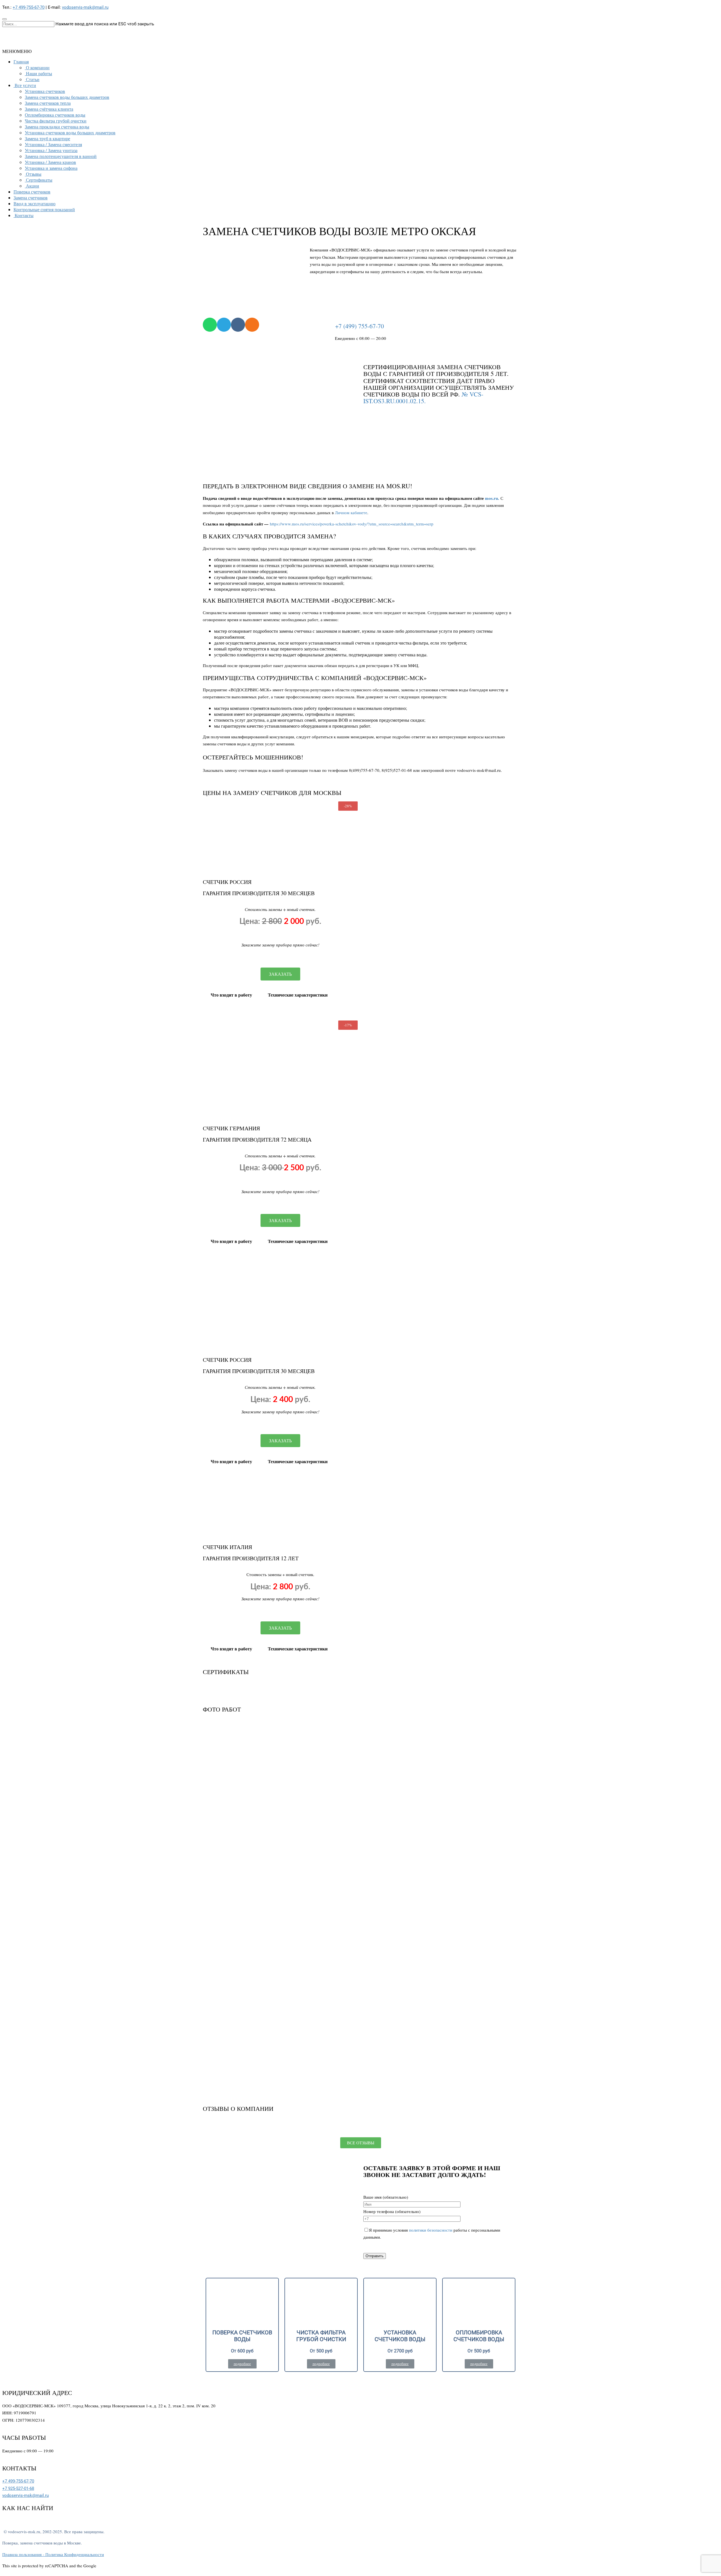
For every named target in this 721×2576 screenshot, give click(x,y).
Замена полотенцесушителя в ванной (61, 156)
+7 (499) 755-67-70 (360, 326)
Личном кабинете (351, 512)
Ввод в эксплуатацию (35, 203)
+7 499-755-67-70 (29, 7)
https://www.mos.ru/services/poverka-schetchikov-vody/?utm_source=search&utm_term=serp (352, 524)
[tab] (231, 995)
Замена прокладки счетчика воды (57, 127)
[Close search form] (5, 19)
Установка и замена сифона (51, 168)
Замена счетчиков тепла (48, 103)
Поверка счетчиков (32, 192)
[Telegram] (224, 325)
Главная (21, 62)
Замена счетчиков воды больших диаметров (67, 97)
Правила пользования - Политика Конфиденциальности (53, 2554)
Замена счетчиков (31, 198)
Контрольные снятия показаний (44, 209)
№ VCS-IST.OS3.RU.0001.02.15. (423, 397)
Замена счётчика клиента (49, 109)
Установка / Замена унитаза (51, 150)
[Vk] (238, 325)
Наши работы (39, 73)
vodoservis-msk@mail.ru (85, 7)
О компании (38, 67)
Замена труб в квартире (47, 138)
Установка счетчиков (45, 91)
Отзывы (34, 174)
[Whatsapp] (210, 325)
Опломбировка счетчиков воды (55, 115)
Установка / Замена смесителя (53, 144)
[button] (17, 51)
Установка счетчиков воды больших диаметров (70, 132)
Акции (33, 186)
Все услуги (25, 85)
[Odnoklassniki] (252, 325)
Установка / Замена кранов (50, 162)
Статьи (33, 79)
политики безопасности (431, 2230)
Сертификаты (39, 180)
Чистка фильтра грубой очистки (56, 121)
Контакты (24, 215)
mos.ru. (492, 498)
